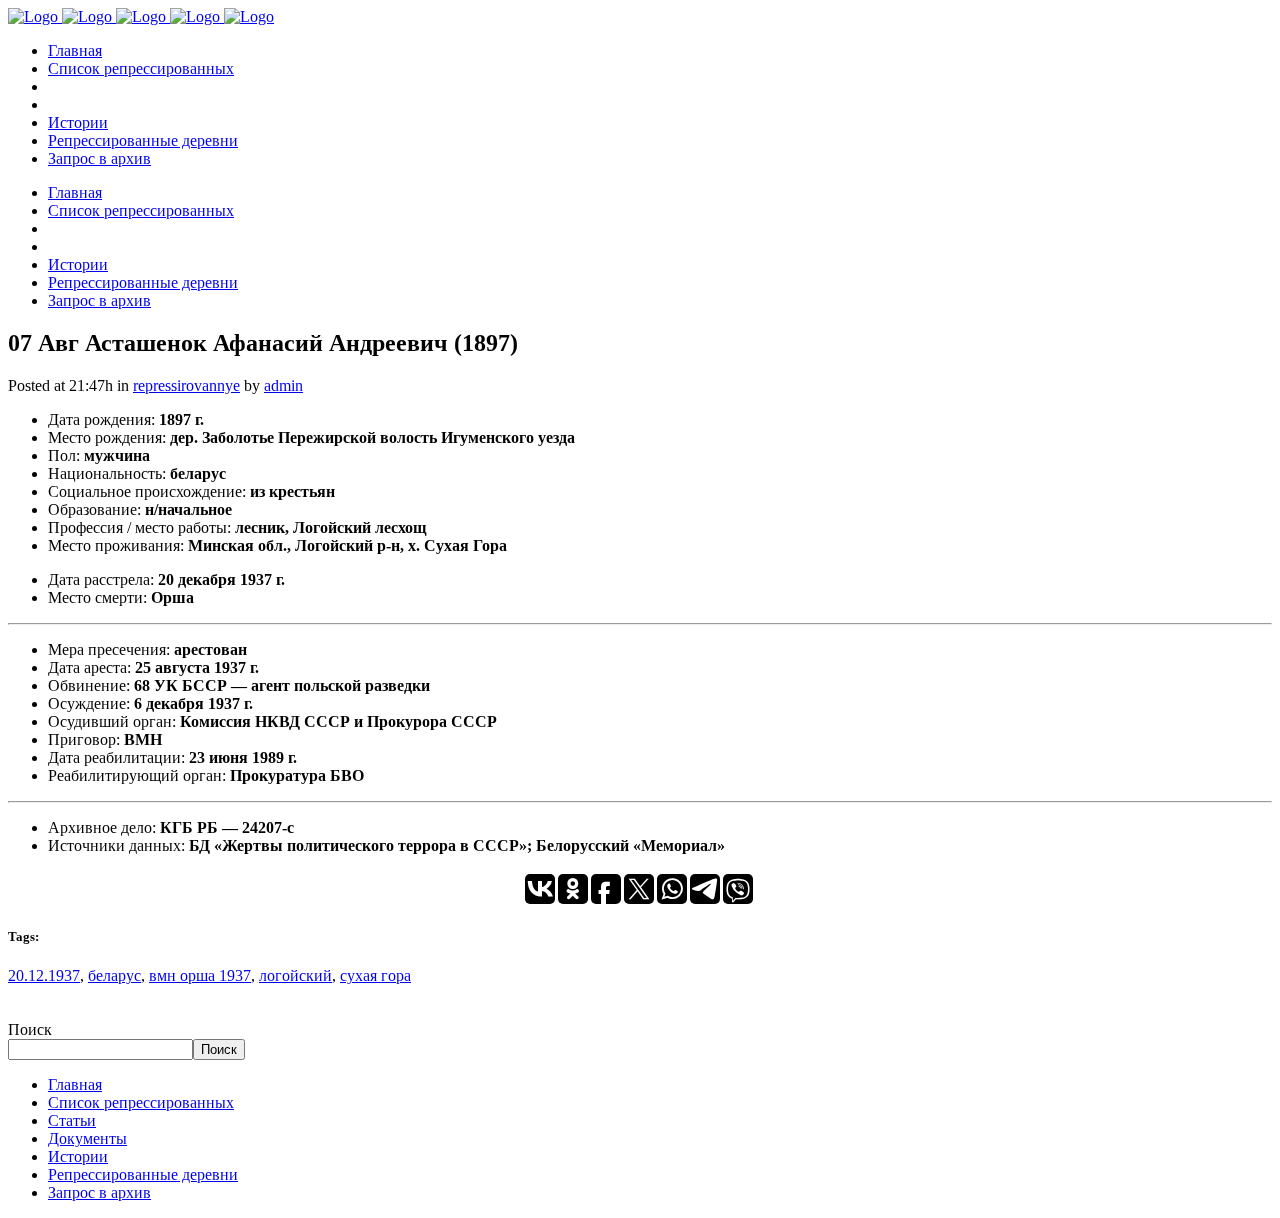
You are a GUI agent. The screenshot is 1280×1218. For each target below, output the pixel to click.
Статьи (72, 1120)
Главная (75, 1084)
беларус (114, 975)
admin (283, 385)
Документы (87, 1138)
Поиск (30, 1029)
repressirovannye (186, 385)
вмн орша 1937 (200, 975)
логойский (295, 975)
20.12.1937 (44, 975)
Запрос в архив (99, 1192)
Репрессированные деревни (143, 1174)
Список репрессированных (141, 1102)
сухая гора (375, 975)
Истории (78, 1156)
